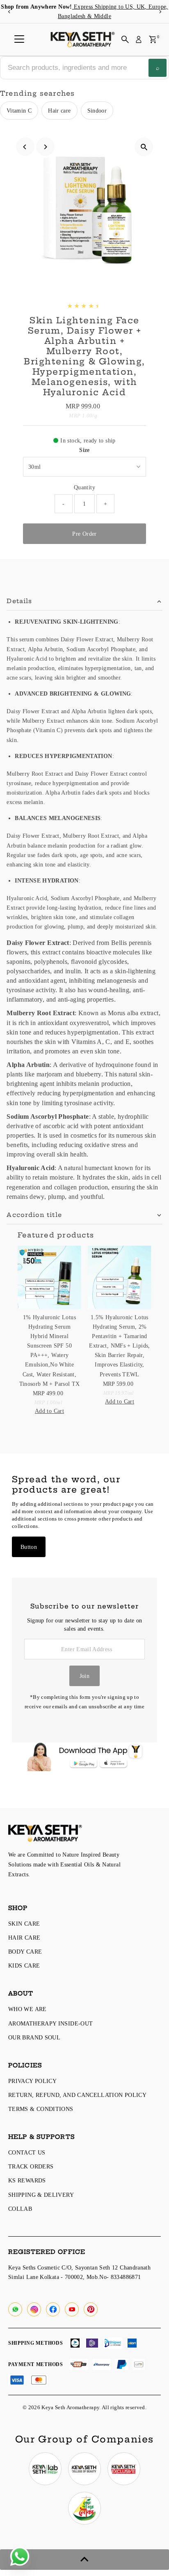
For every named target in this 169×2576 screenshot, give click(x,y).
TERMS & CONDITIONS (41, 2109)
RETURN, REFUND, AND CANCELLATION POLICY (77, 2095)
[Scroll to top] (84, 2560)
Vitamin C (19, 111)
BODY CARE (25, 1952)
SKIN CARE (24, 1924)
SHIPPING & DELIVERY (41, 2195)
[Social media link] (15, 2309)
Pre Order (84, 534)
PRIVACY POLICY (32, 2081)
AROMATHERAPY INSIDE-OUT (50, 2023)
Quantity (84, 487)
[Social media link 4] (84, 2508)
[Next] (160, 12)
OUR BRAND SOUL (34, 2037)
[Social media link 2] (84, 2469)
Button (29, 1547)
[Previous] (9, 12)
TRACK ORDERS (31, 2166)
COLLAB (20, 2209)
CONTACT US (27, 2152)
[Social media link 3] (124, 2469)
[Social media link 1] (45, 2469)
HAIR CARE (24, 1938)
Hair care (59, 111)
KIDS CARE (24, 1965)
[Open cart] (153, 39)
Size (84, 450)
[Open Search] (125, 39)
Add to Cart (49, 1411)
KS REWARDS (27, 2180)
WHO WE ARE (27, 2009)
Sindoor (97, 111)
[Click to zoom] (144, 147)
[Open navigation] (19, 39)
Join (84, 1676)
